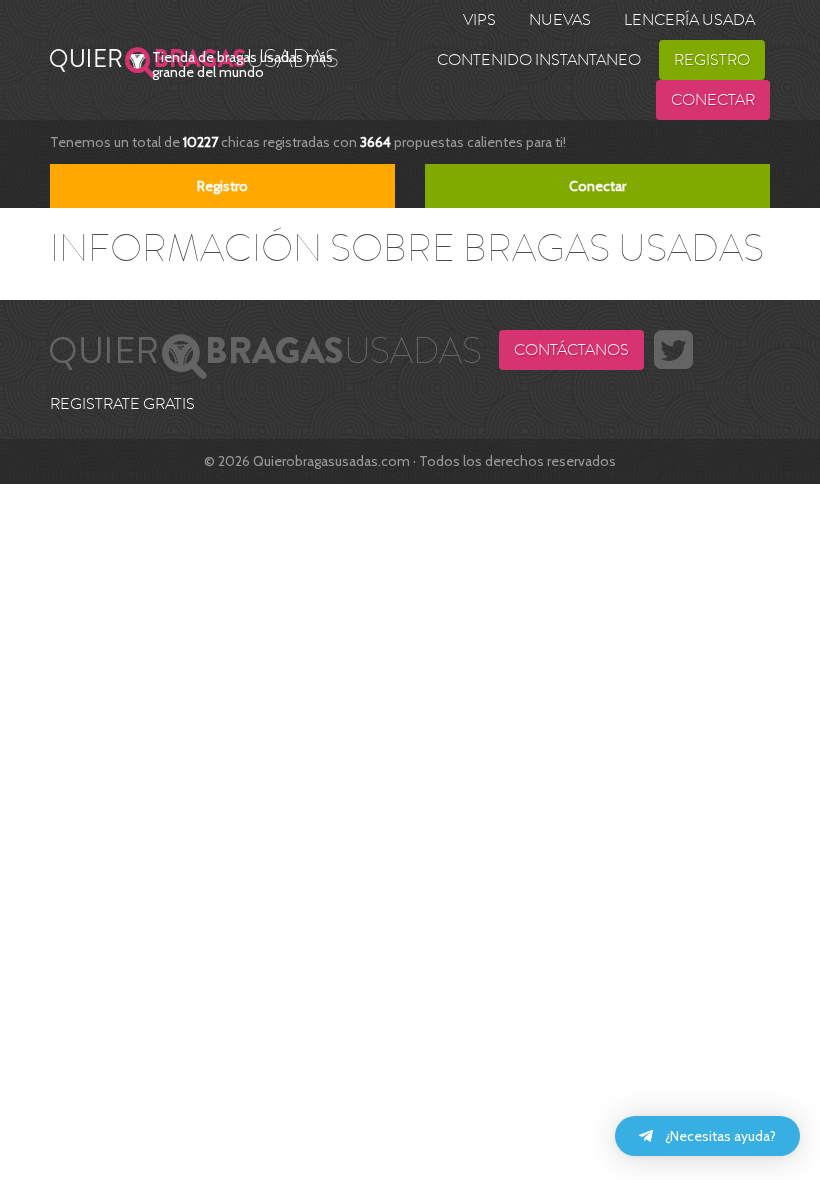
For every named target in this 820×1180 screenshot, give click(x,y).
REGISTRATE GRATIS (122, 404)
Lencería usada (689, 20)
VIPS (479, 20)
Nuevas (560, 20)
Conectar (713, 100)
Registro (712, 60)
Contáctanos (571, 350)
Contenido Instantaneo (539, 60)
